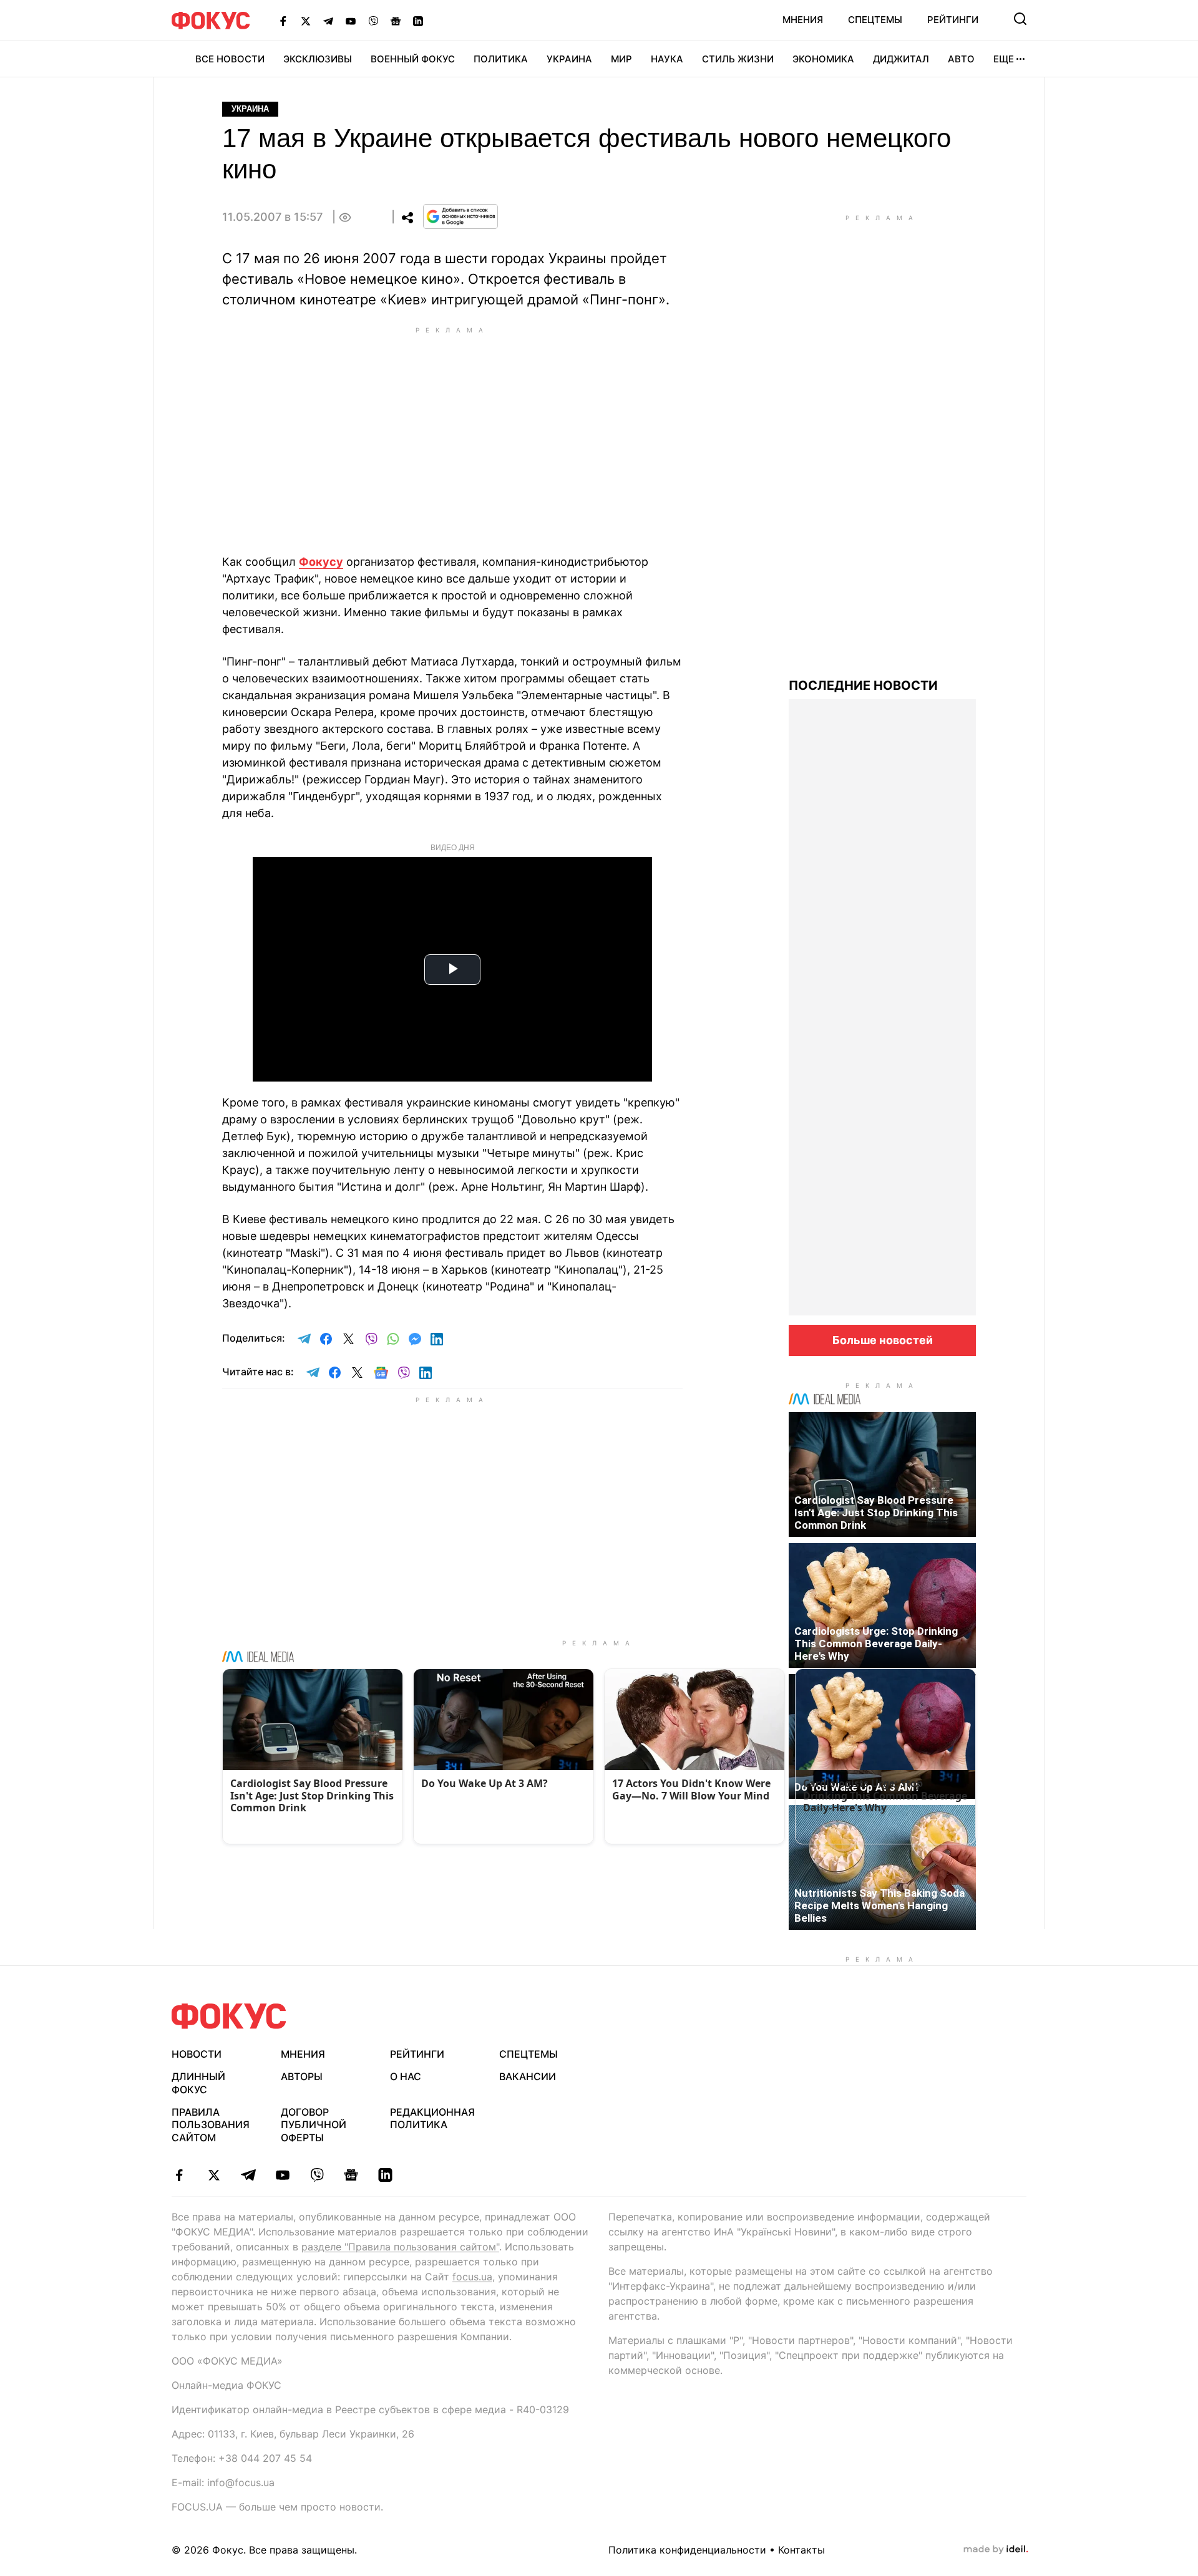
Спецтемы (875, 20)
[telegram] (248, 2175)
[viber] (317, 2175)
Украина (569, 59)
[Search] (1020, 19)
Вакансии (528, 2076)
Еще (1004, 59)
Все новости (230, 59)
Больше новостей (883, 1340)
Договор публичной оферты (314, 2125)
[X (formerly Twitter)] (306, 21)
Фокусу (321, 562)
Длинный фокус (198, 2083)
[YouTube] (351, 21)
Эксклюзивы (318, 59)
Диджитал (901, 59)
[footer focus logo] (229, 2016)
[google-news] (351, 2175)
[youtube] (282, 2175)
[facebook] (179, 2175)
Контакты (801, 2550)
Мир (621, 59)
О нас (406, 2076)
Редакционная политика (432, 2118)
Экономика (823, 59)
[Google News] (396, 21)
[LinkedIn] (418, 21)
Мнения (803, 20)
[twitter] (214, 2175)
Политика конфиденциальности (687, 2550)
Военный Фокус (413, 59)
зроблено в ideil (996, 2550)
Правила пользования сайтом (211, 2125)
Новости (197, 2054)
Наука (667, 59)
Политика (501, 59)
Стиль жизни (738, 59)
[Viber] (373, 21)
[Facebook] (283, 21)
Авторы (302, 2076)
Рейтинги (953, 20)
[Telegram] (328, 21)
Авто (961, 59)
